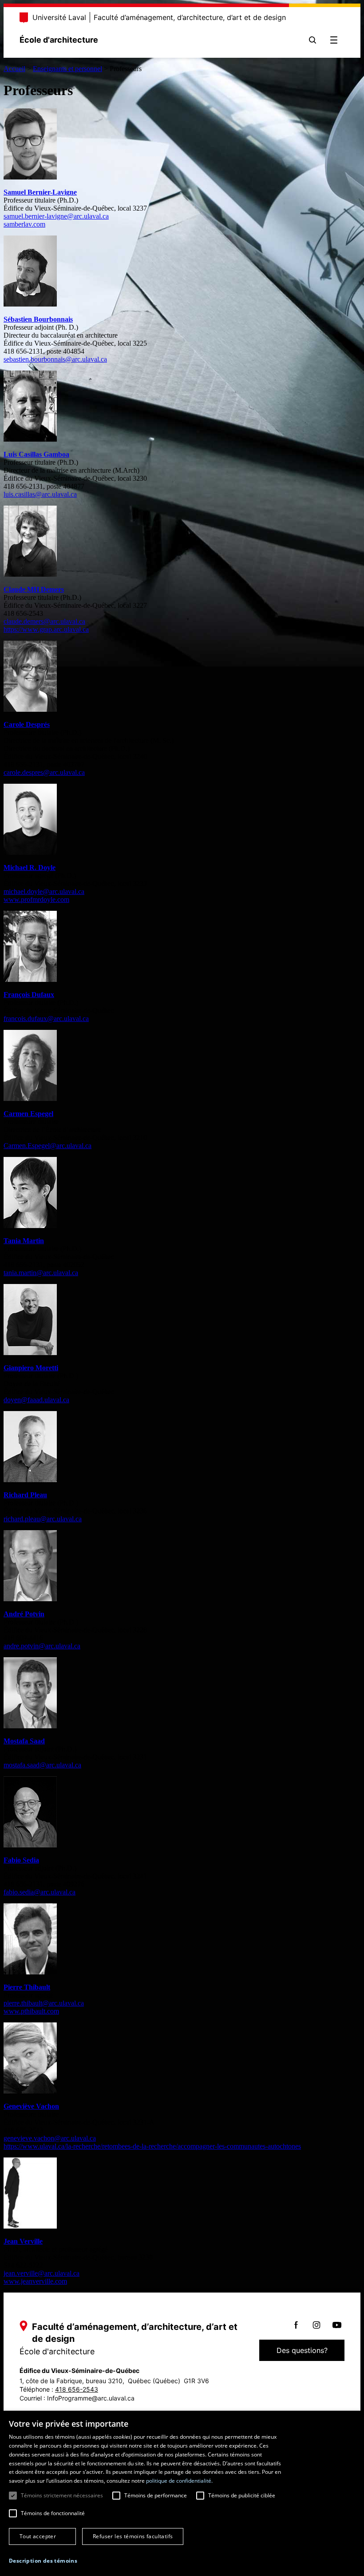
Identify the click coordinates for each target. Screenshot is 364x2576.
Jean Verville (23, 2241)
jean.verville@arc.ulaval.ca (42, 2273)
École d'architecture (59, 40)
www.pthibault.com (31, 2011)
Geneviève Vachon (31, 2106)
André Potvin (24, 1614)
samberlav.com (24, 224)
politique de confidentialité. (179, 2481)
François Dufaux (29, 995)
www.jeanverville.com (35, 2281)
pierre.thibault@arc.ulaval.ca (44, 2003)
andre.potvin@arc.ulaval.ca (42, 1646)
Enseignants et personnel (67, 69)
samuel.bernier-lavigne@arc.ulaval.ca (56, 216)
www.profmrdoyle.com (36, 899)
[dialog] (182, 2493)
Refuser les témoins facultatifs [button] (133, 2536)
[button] (43, 2561)
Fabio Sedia (21, 1860)
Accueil (14, 69)
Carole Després (27, 724)
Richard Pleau (25, 1495)
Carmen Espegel (28, 1114)
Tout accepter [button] (38, 2536)
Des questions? (302, 2350)
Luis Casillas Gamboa (36, 454)
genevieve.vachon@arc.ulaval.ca (50, 2138)
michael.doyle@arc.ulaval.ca (44, 891)
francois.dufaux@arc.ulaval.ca (46, 1019)
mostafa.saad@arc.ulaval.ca (42, 1765)
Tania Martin (24, 1241)
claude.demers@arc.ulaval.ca (44, 621)
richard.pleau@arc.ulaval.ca (43, 1519)
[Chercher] (313, 40)
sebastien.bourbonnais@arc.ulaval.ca (55, 359)
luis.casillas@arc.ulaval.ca (40, 494)
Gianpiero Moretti (31, 1368)
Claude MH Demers (34, 589)
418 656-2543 (77, 2389)
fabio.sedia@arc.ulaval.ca (40, 1892)
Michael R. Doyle (30, 867)
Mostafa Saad (24, 1741)
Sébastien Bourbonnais (38, 319)
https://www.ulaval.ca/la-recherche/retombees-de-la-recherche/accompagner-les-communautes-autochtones (152, 2146)
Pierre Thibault (27, 1987)
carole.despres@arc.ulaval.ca (44, 772)
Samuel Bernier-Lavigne (40, 192)
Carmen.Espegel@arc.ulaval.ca (47, 1146)
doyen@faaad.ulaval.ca (36, 1400)
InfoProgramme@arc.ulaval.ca (91, 2398)
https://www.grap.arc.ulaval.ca (46, 629)
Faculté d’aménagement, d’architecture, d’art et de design (190, 17)
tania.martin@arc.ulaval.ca (41, 1273)
